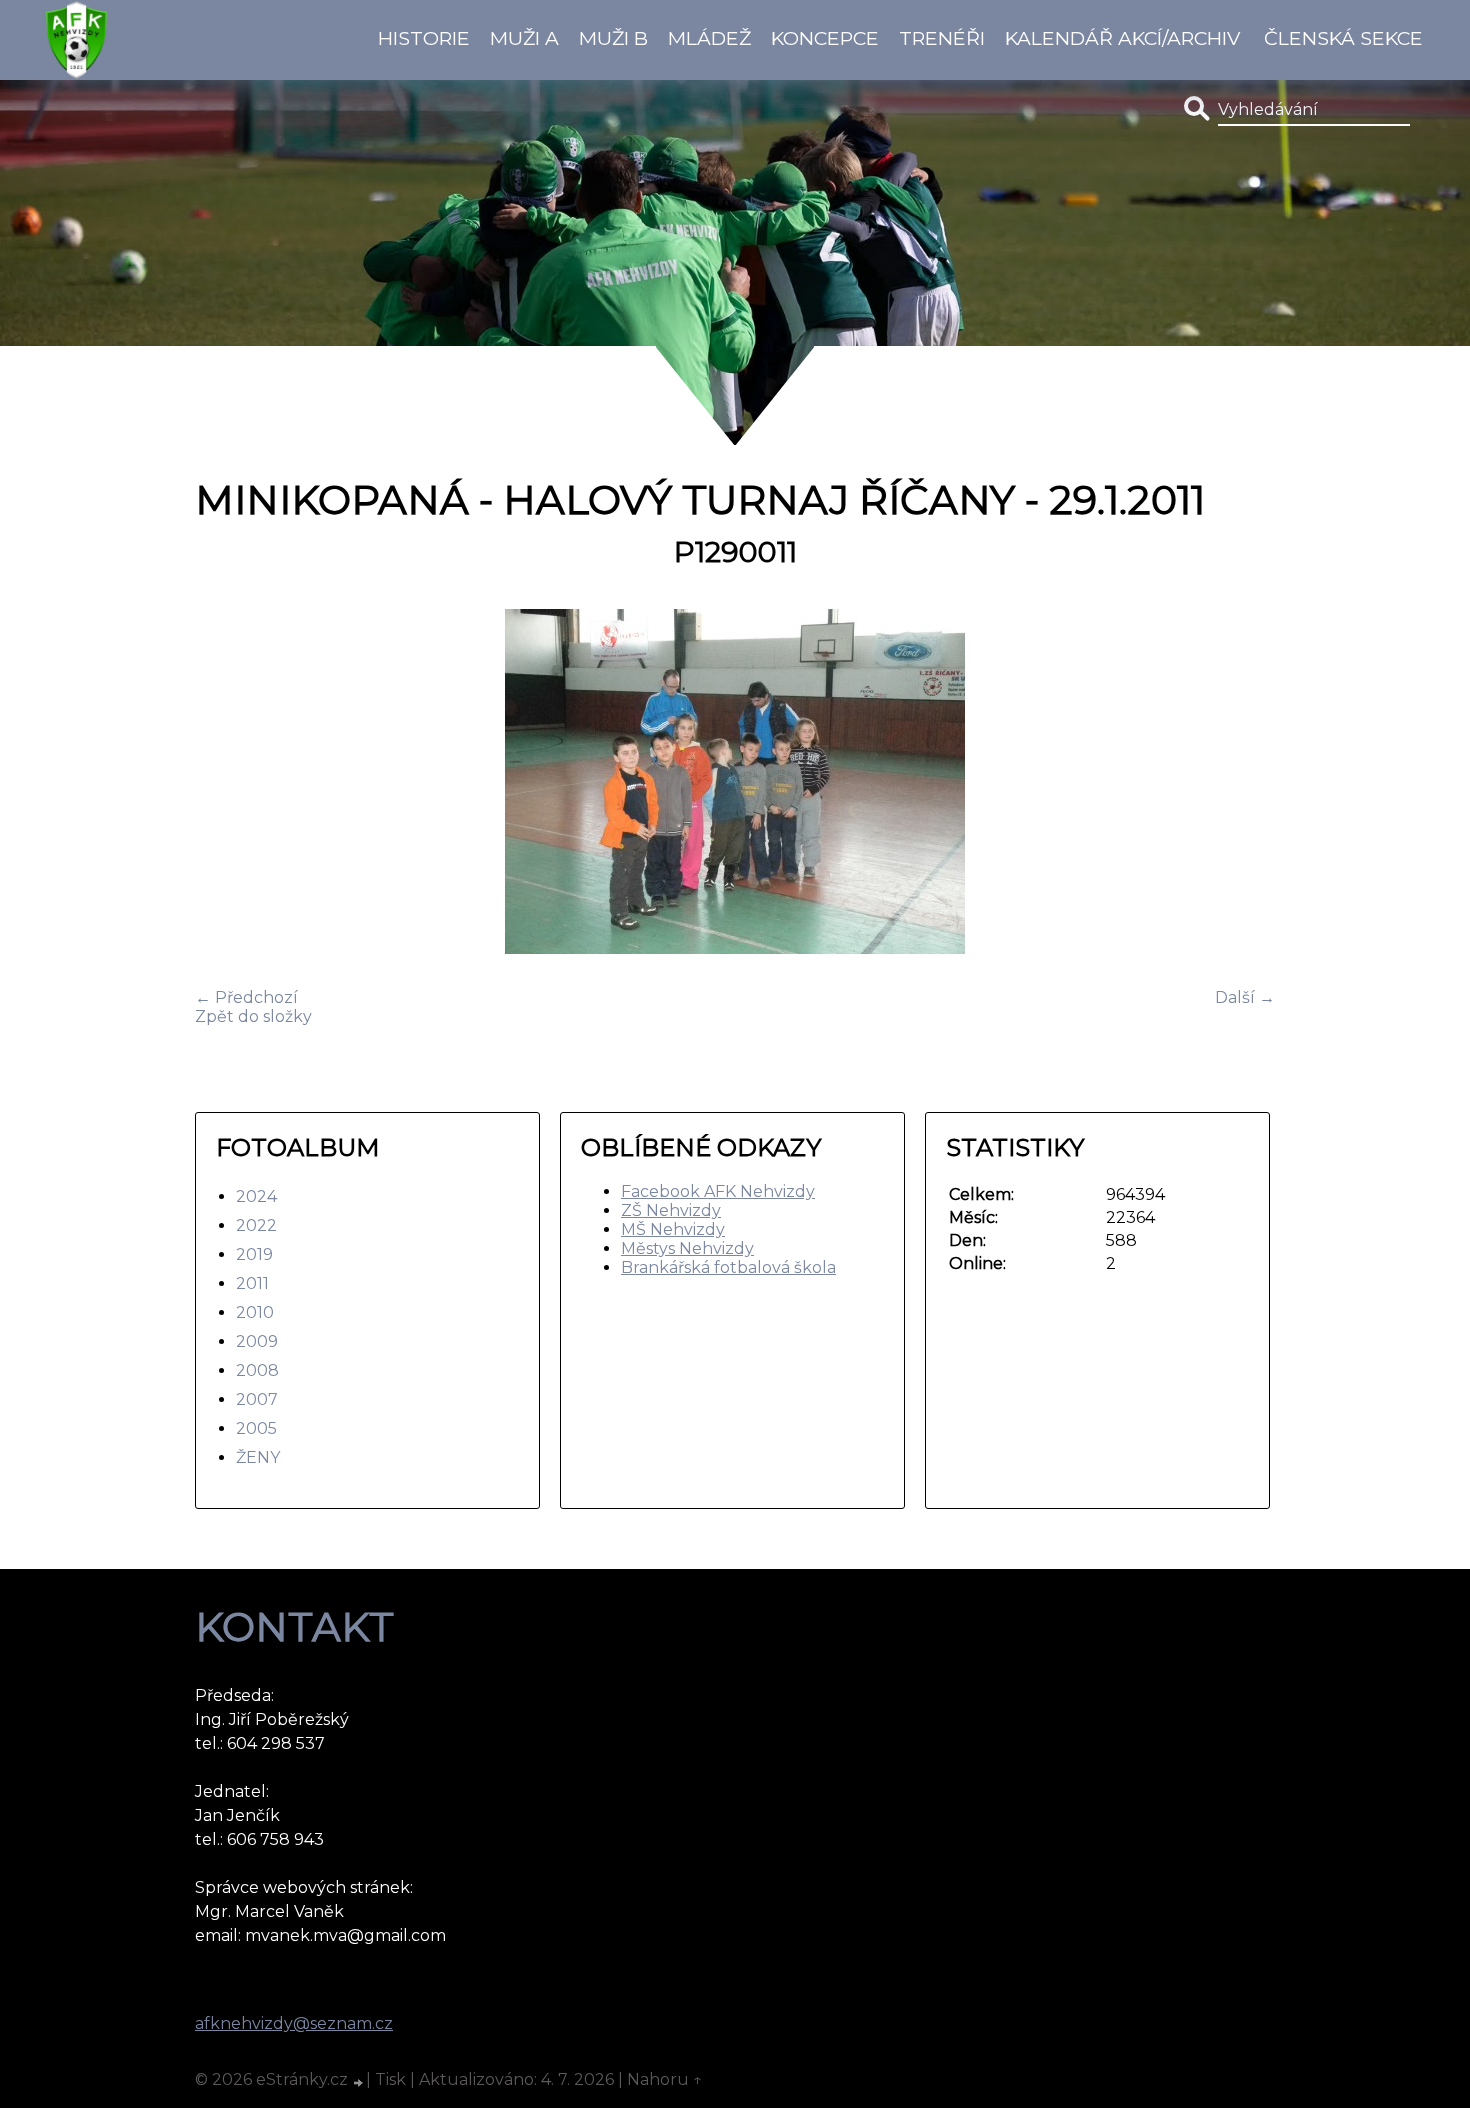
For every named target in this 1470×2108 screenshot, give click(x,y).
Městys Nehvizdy (687, 1248)
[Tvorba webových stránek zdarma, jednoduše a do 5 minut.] (359, 2082)
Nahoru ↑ (665, 2079)
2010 (255, 1312)
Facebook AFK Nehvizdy (718, 1191)
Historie (424, 38)
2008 (257, 1370)
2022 (256, 1225)
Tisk (390, 2079)
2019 (254, 1254)
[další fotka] (1242, 783)
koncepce (825, 38)
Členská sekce (1343, 38)
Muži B (613, 38)
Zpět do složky (253, 1016)
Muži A (524, 38)
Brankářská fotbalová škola (728, 1267)
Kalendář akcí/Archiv (1122, 38)
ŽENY (258, 1457)
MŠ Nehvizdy (673, 1229)
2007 (257, 1399)
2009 (257, 1341)
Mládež (709, 38)
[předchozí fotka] (227, 783)
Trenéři (942, 38)
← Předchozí (246, 997)
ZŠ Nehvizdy (671, 1210)
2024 (256, 1196)
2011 (252, 1283)
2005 (256, 1428)
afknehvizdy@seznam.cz (294, 2023)
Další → (1245, 997)
